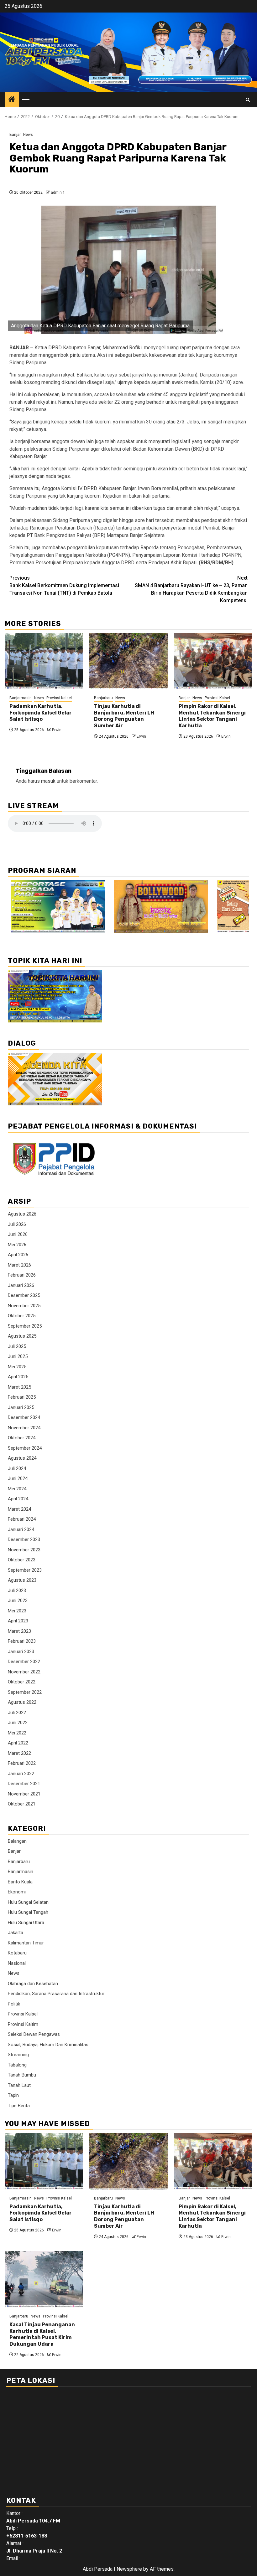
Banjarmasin (21, 698)
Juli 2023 (17, 1590)
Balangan (17, 1841)
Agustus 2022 (22, 1702)
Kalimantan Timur (26, 1943)
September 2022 (25, 1692)
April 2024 (18, 1499)
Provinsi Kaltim (23, 2024)
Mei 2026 (17, 1245)
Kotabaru (17, 1953)
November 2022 (24, 1672)
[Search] (248, 100)
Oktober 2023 (22, 1560)
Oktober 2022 (22, 1682)
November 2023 (24, 1550)
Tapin (13, 2095)
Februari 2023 (22, 1641)
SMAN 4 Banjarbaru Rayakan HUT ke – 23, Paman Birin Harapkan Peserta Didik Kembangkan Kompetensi (191, 589)
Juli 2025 (17, 1346)
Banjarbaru (103, 698)
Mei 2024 (17, 1489)
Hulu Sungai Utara (26, 1923)
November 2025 (24, 1306)
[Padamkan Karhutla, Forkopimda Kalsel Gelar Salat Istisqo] (44, 661)
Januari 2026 (21, 1285)
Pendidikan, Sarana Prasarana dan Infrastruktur (56, 1994)
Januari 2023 (21, 1652)
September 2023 (25, 1570)
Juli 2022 (17, 1713)
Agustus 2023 (22, 1580)
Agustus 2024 (22, 1458)
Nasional (17, 1963)
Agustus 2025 (22, 1336)
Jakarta (16, 1933)
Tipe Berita (19, 2106)
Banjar (15, 135)
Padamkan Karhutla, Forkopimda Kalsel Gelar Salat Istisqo (41, 713)
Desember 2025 (24, 1295)
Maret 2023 (19, 1631)
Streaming (18, 2055)
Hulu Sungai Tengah (28, 1912)
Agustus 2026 (22, 1214)
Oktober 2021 (22, 1804)
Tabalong (17, 2065)
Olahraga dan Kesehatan (33, 1984)
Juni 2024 (18, 1478)
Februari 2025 (22, 1397)
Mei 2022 (17, 1733)
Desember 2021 (24, 1784)
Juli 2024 (17, 1468)
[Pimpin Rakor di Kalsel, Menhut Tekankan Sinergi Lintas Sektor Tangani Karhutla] (213, 661)
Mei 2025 (17, 1367)
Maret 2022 (19, 1753)
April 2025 (18, 1377)
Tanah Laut (19, 2085)
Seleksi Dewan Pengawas (34, 2034)
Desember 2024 (24, 1417)
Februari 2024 (22, 1519)
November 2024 (24, 1428)
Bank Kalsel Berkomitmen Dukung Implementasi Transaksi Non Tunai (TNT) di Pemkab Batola (64, 585)
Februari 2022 (22, 1763)
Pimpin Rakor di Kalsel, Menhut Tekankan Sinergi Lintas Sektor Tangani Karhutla (212, 716)
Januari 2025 (21, 1407)
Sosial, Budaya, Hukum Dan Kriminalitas (48, 2045)
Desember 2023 (24, 1539)
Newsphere (129, 2569)
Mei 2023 (17, 1611)
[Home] (12, 100)
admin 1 (58, 192)
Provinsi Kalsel (59, 698)
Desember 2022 (24, 1662)
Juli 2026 (17, 1224)
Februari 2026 (22, 1275)
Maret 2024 (19, 1509)
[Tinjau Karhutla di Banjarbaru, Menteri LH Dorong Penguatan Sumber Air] (128, 661)
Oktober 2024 (22, 1438)
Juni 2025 (18, 1356)
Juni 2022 (18, 1723)
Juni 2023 (18, 1600)
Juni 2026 (18, 1234)
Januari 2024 (21, 1529)
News (28, 135)
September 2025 (25, 1326)
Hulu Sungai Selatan (28, 1902)
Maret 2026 (19, 1265)
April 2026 (18, 1255)
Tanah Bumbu (22, 2075)
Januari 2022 (21, 1774)
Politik (14, 2004)
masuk (48, 781)
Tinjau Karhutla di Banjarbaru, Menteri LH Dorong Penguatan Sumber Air (124, 716)
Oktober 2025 (22, 1316)
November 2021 (24, 1794)
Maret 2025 (19, 1387)
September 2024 (25, 1448)
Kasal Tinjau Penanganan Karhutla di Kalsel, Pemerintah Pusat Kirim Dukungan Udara (42, 2334)
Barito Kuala (20, 1882)
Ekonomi (17, 1892)
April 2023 (18, 1621)
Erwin (57, 730)
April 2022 (18, 1743)
